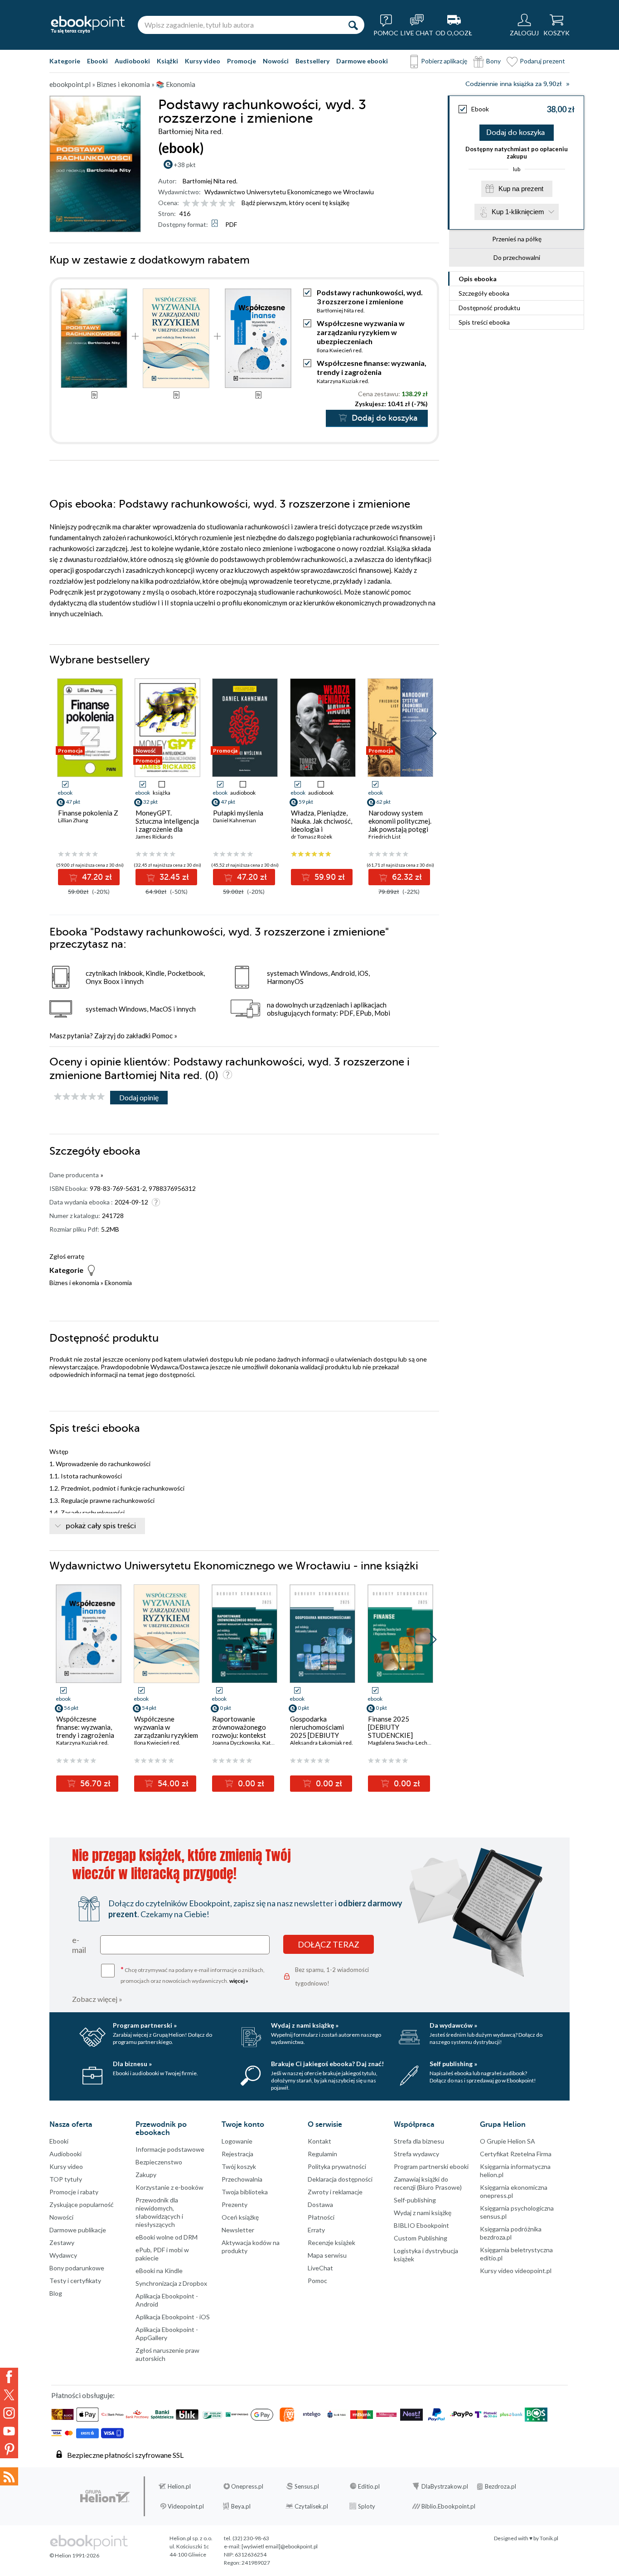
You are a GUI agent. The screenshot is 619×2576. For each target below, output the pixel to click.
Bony (493, 61)
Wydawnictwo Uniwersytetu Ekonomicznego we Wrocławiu (289, 192)
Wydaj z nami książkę (423, 2213)
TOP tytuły (66, 2179)
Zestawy (62, 2243)
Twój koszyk (239, 2166)
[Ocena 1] (186, 204)
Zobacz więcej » (97, 1999)
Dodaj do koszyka (515, 133)
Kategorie (65, 61)
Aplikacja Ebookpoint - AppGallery (167, 2334)
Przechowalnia (242, 2179)
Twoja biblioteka (245, 2192)
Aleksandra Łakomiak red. (322, 1743)
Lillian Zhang (73, 820)
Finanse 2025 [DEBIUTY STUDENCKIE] (390, 1727)
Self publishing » (453, 2064)
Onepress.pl (247, 2486)
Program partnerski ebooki (431, 2166)
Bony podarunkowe (77, 2268)
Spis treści (484, 322)
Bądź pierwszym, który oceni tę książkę (295, 203)
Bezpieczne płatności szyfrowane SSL (125, 2455)
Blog (56, 2293)
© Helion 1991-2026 (74, 2555)
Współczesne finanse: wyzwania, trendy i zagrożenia (372, 367)
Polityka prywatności (337, 2166)
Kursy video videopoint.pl (516, 2271)
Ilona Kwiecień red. (340, 350)
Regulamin (322, 2154)
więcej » (239, 1981)
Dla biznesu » (132, 2064)
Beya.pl (241, 2506)
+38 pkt (185, 165)
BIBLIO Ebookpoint (421, 2225)
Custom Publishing (421, 2238)
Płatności (321, 2217)
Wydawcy (63, 2255)
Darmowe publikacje (78, 2230)
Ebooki (97, 61)
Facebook (9, 2377)
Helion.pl (179, 2486)
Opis (478, 279)
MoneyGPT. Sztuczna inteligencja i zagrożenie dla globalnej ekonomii (167, 825)
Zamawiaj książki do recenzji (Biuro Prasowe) (428, 2183)
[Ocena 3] (205, 204)
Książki (167, 61)
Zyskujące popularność (82, 2204)
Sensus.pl (307, 2486)
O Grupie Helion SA (508, 2141)
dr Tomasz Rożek (312, 837)
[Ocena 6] (232, 204)
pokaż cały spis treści (101, 1526)
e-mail (79, 1945)
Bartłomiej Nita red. (210, 181)
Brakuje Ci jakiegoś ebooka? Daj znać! (327, 2064)
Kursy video (203, 61)
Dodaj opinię (139, 1097)
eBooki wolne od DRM (167, 2237)
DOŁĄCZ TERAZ (329, 1944)
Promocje (242, 61)
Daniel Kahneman (235, 820)
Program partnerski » (145, 2025)
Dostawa (320, 2204)
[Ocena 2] (196, 204)
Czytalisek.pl (311, 2506)
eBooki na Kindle (159, 2271)
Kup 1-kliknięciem (518, 212)
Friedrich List (384, 837)
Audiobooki (132, 61)
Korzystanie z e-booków (169, 2187)
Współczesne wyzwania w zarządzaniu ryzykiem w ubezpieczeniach (361, 332)
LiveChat (320, 2268)
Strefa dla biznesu (419, 2141)
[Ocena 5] (223, 204)
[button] (433, 734)
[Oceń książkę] (210, 203)
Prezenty (235, 2204)
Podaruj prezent (542, 61)
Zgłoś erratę (67, 1256)
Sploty (367, 2506)
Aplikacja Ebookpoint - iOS (173, 2317)
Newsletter (238, 2230)
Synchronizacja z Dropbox (171, 2283)
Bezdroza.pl (501, 2486)
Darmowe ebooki (362, 61)
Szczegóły (484, 293)
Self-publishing (415, 2200)
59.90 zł (329, 877)
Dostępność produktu (489, 308)
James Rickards (154, 837)
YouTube (9, 2431)
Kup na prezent (521, 189)
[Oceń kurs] (79, 1097)
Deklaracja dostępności (340, 2179)
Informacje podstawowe (170, 2149)
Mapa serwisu (327, 2255)
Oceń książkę (240, 2217)
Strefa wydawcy (416, 2154)
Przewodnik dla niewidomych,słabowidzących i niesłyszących (159, 2212)
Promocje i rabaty (74, 2192)
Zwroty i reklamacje (335, 2192)
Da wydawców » (453, 2025)
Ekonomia (118, 1283)
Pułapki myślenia (238, 813)
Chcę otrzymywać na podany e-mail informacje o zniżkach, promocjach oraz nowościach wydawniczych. (193, 1974)
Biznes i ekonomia (74, 1283)
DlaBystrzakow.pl (445, 2486)
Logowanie (237, 2141)
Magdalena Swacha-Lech (398, 1743)
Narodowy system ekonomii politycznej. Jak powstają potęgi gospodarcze (400, 825)
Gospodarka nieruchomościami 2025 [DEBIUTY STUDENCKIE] (317, 1731)
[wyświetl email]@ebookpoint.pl (280, 2546)
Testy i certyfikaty (75, 2281)
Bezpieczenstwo (159, 2162)
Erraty (316, 2230)
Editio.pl (369, 2486)
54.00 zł (172, 1784)
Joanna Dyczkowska (236, 1743)
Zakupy (146, 2175)
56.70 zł (94, 1784)
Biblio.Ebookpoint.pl (448, 2506)
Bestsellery (312, 61)
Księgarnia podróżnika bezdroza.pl (511, 2233)
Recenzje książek (331, 2243)
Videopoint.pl (186, 2506)
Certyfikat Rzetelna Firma (516, 2154)
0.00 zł (250, 1784)
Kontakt (319, 2141)
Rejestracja (237, 2154)
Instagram (9, 2413)
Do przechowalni (517, 257)
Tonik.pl (549, 2538)
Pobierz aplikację (444, 61)
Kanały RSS (9, 2476)
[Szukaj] (353, 25)
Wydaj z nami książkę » (305, 2025)
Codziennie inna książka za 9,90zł (513, 84)
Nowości (276, 61)
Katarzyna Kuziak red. (343, 381)
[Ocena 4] (214, 204)
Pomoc (162, 1036)
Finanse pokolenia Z (88, 813)
